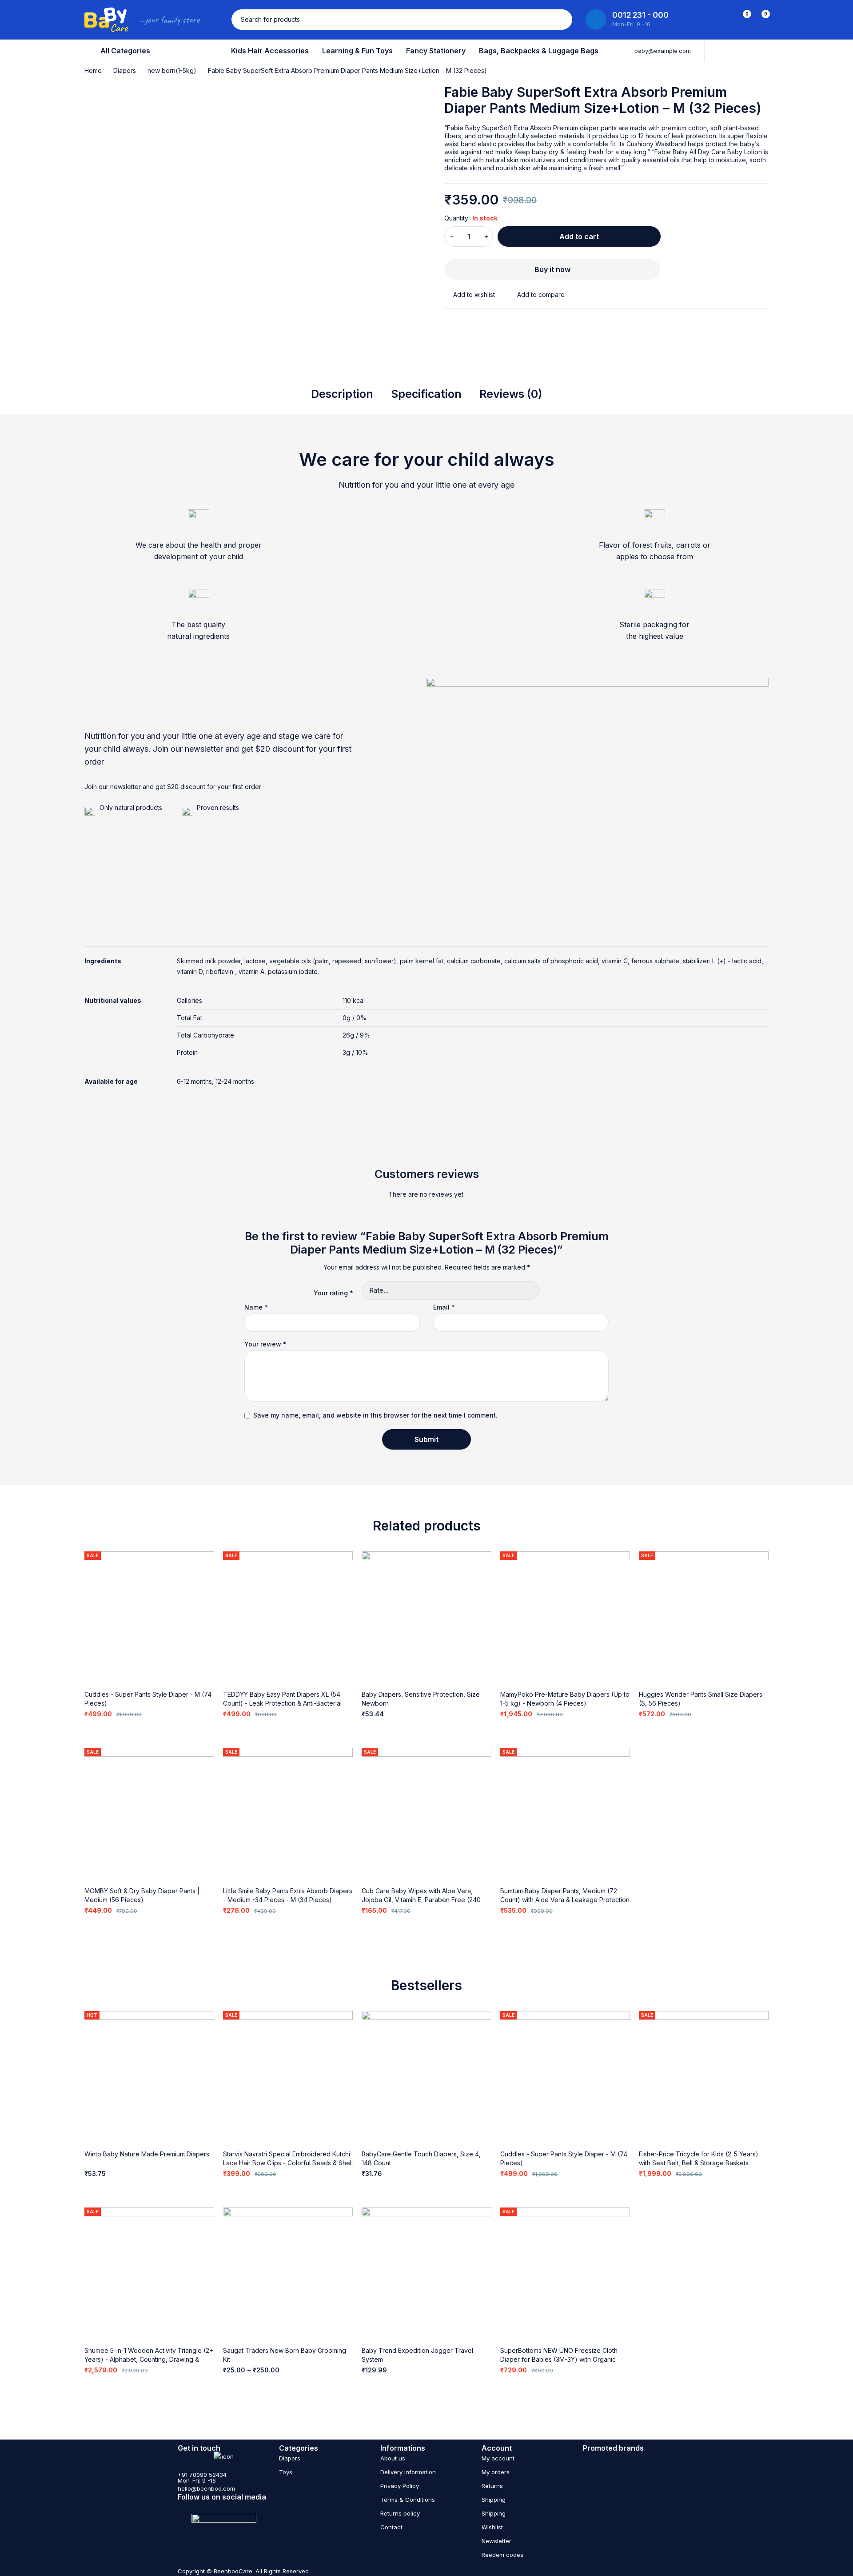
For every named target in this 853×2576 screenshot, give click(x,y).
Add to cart (579, 236)
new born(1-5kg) (172, 70)
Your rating (333, 1293)
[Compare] (536, 295)
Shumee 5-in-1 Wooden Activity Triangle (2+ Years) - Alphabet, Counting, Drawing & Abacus (149, 2359)
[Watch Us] (198, 2507)
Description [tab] (342, 394)
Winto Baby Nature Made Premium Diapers (147, 2154)
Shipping (494, 2500)
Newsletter (496, 2541)
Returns (492, 2486)
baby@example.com (663, 51)
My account (498, 2458)
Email (444, 1307)
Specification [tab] (426, 394)
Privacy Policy (400, 2486)
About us (393, 2458)
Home (93, 70)
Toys (286, 2472)
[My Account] (723, 20)
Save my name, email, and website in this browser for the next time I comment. (375, 1415)
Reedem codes (502, 2555)
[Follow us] (233, 2507)
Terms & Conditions (408, 2500)
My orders (496, 2472)
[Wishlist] (470, 295)
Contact (391, 2527)
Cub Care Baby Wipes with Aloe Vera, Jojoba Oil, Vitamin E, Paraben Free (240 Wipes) (421, 1900)
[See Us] (181, 2507)
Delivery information (408, 2472)
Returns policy (400, 2513)
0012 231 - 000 (640, 15)
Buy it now (552, 269)
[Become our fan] (216, 2507)
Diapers (125, 70)
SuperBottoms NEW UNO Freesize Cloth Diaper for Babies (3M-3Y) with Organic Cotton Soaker (559, 2359)
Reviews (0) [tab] (511, 394)
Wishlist (492, 2527)
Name (256, 1307)
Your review (265, 1344)
